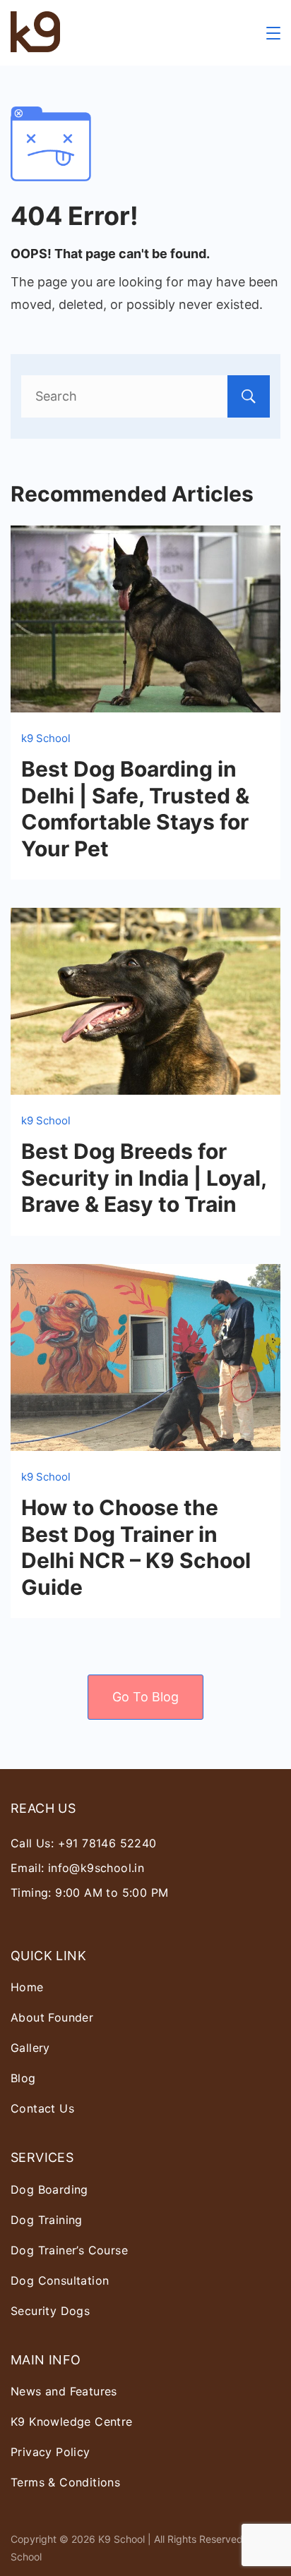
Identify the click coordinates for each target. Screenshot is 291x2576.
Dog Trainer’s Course (69, 2250)
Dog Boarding (49, 2189)
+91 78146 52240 (107, 1843)
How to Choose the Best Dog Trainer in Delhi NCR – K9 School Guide (136, 1547)
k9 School (46, 738)
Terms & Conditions (65, 2482)
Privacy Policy (51, 2452)
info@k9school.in (96, 1868)
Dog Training (47, 2220)
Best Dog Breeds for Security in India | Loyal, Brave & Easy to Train (144, 1178)
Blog (23, 2078)
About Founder (52, 2017)
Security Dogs (50, 2311)
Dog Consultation (60, 2280)
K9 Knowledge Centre (72, 2422)
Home (27, 1987)
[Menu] (273, 33)
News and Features (64, 2391)
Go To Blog (145, 1697)
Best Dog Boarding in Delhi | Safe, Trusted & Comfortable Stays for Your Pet (135, 809)
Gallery (30, 2048)
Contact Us (42, 2108)
